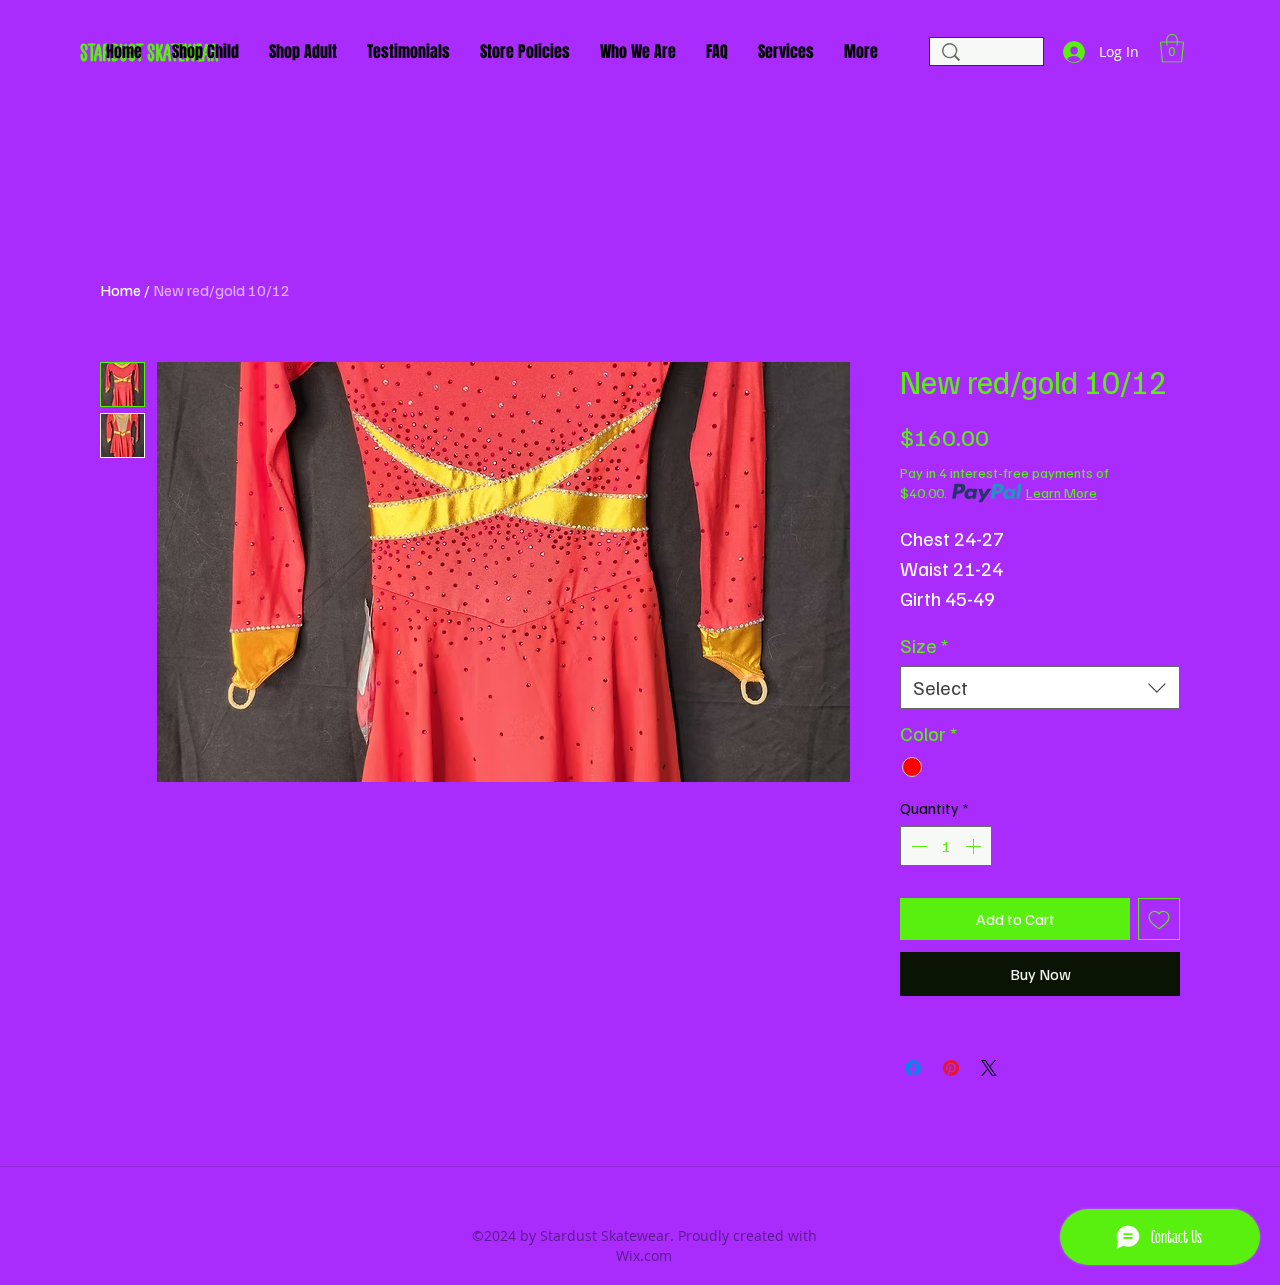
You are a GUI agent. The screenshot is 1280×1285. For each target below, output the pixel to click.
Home (120, 290)
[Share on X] (989, 1068)
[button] (1172, 48)
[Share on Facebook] (913, 1068)
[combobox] (1040, 687)
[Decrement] (917, 846)
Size (924, 645)
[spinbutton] (946, 846)
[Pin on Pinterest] (951, 1068)
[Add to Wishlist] (1159, 919)
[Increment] (975, 846)
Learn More (1061, 492)
